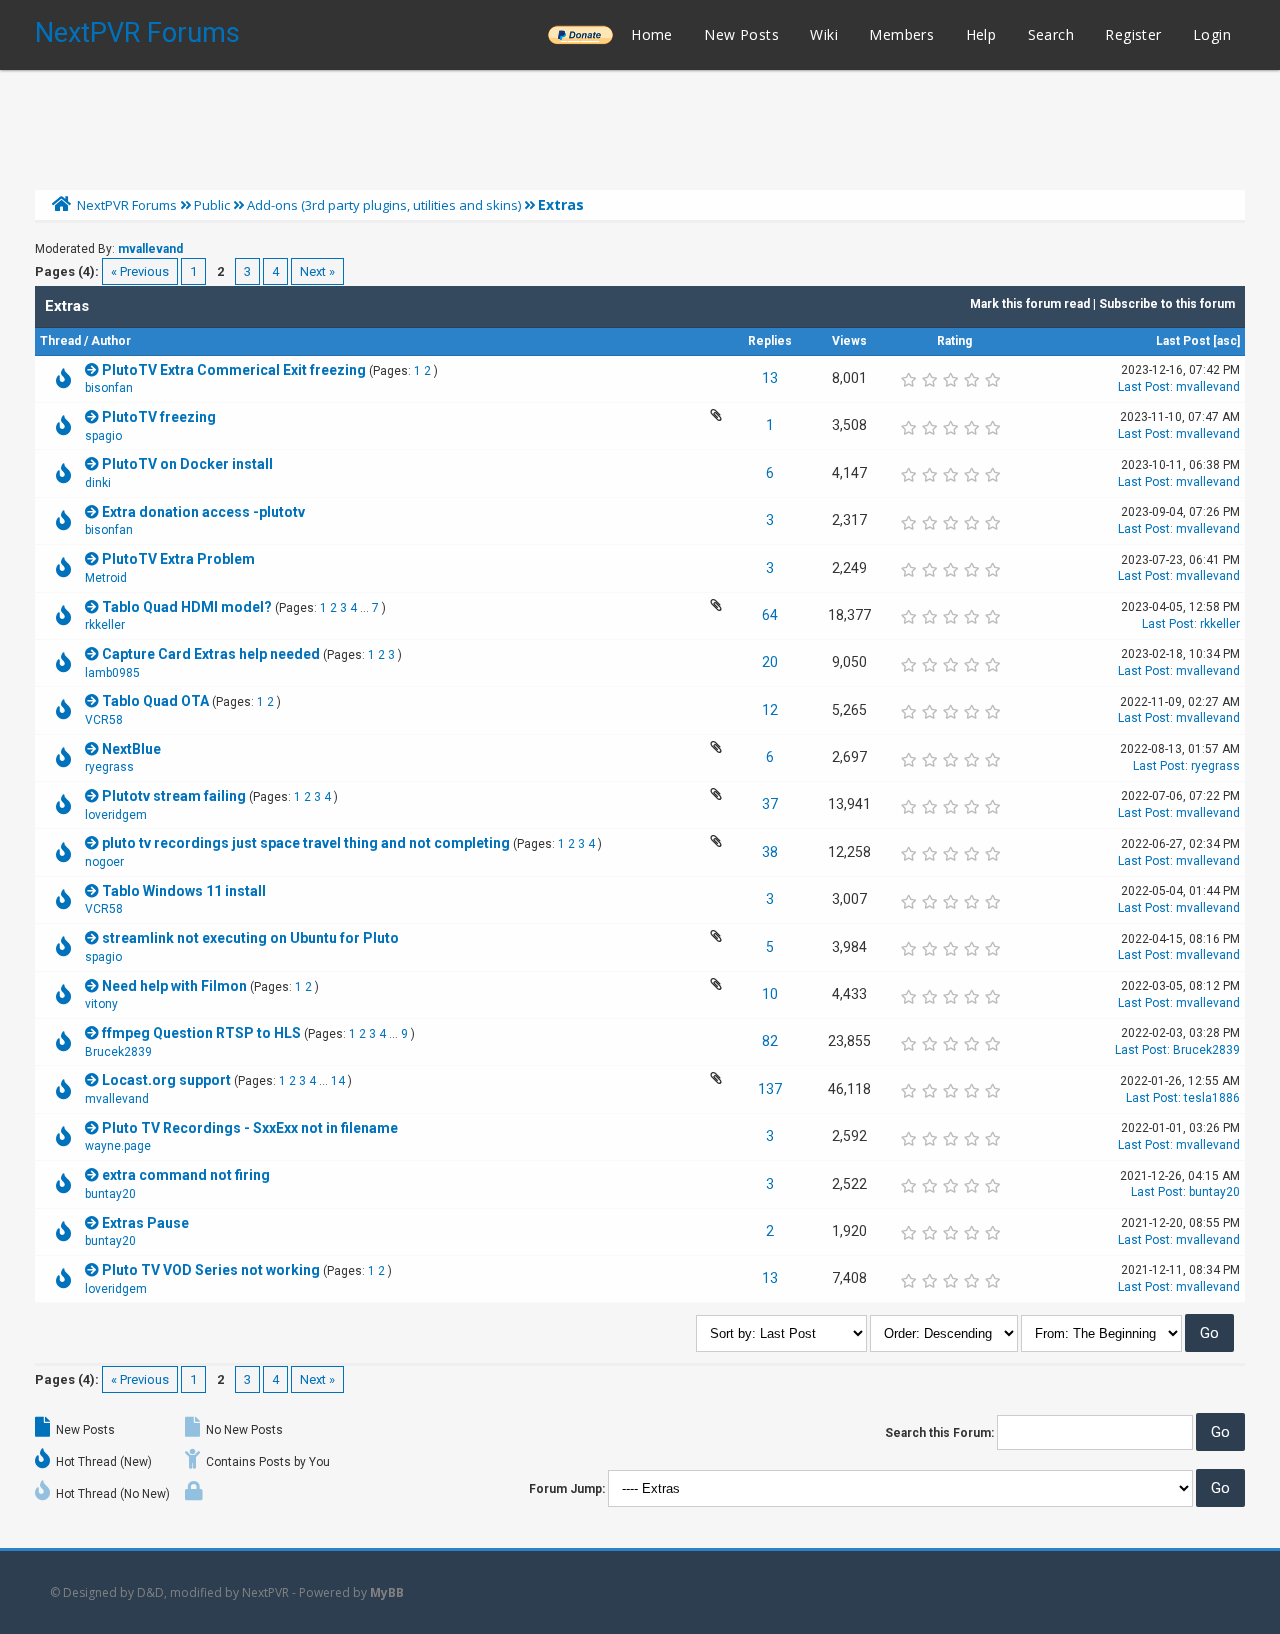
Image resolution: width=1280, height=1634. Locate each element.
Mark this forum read (1030, 304)
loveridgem (116, 815)
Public (212, 205)
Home (652, 34)
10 (770, 994)
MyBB (387, 1592)
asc (1227, 341)
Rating (954, 341)
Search (1051, 34)
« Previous (140, 271)
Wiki (824, 34)
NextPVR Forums (137, 33)
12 (770, 710)
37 (770, 804)
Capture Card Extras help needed (211, 654)
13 (770, 378)
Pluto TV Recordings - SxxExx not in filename (250, 1128)
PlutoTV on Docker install (187, 464)
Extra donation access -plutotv (203, 512)
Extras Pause (145, 1223)
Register (1133, 34)
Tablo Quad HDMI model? (187, 607)
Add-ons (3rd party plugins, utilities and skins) (384, 205)
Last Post (1183, 341)
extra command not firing (186, 1175)
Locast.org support (166, 1080)
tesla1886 (1212, 1098)
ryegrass (109, 767)
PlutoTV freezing (159, 417)
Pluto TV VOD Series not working (211, 1270)
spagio (103, 436)
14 (338, 1081)
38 (770, 852)
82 (770, 1041)
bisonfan (109, 388)
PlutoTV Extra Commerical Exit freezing (234, 370)
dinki (98, 483)
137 (770, 1089)
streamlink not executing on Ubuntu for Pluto (250, 938)
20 (770, 662)
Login (1212, 34)
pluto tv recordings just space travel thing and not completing (306, 843)
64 (770, 615)
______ (580, 34)
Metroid (106, 578)
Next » (317, 271)
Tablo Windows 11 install (184, 891)
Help (981, 34)
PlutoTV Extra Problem (178, 559)
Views (849, 341)
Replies (770, 341)
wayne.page (118, 1146)
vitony (101, 1004)
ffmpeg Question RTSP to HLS (201, 1033)
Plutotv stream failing (174, 796)
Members (901, 34)
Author (111, 341)
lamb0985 (112, 673)
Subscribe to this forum (1167, 304)
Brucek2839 (118, 1052)
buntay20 (110, 1194)
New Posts (741, 34)
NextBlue (131, 749)
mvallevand (150, 249)
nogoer (104, 862)
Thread (60, 341)
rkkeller (105, 625)
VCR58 (104, 720)
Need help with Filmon (174, 986)
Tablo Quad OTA (155, 701)
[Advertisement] (640, 125)
